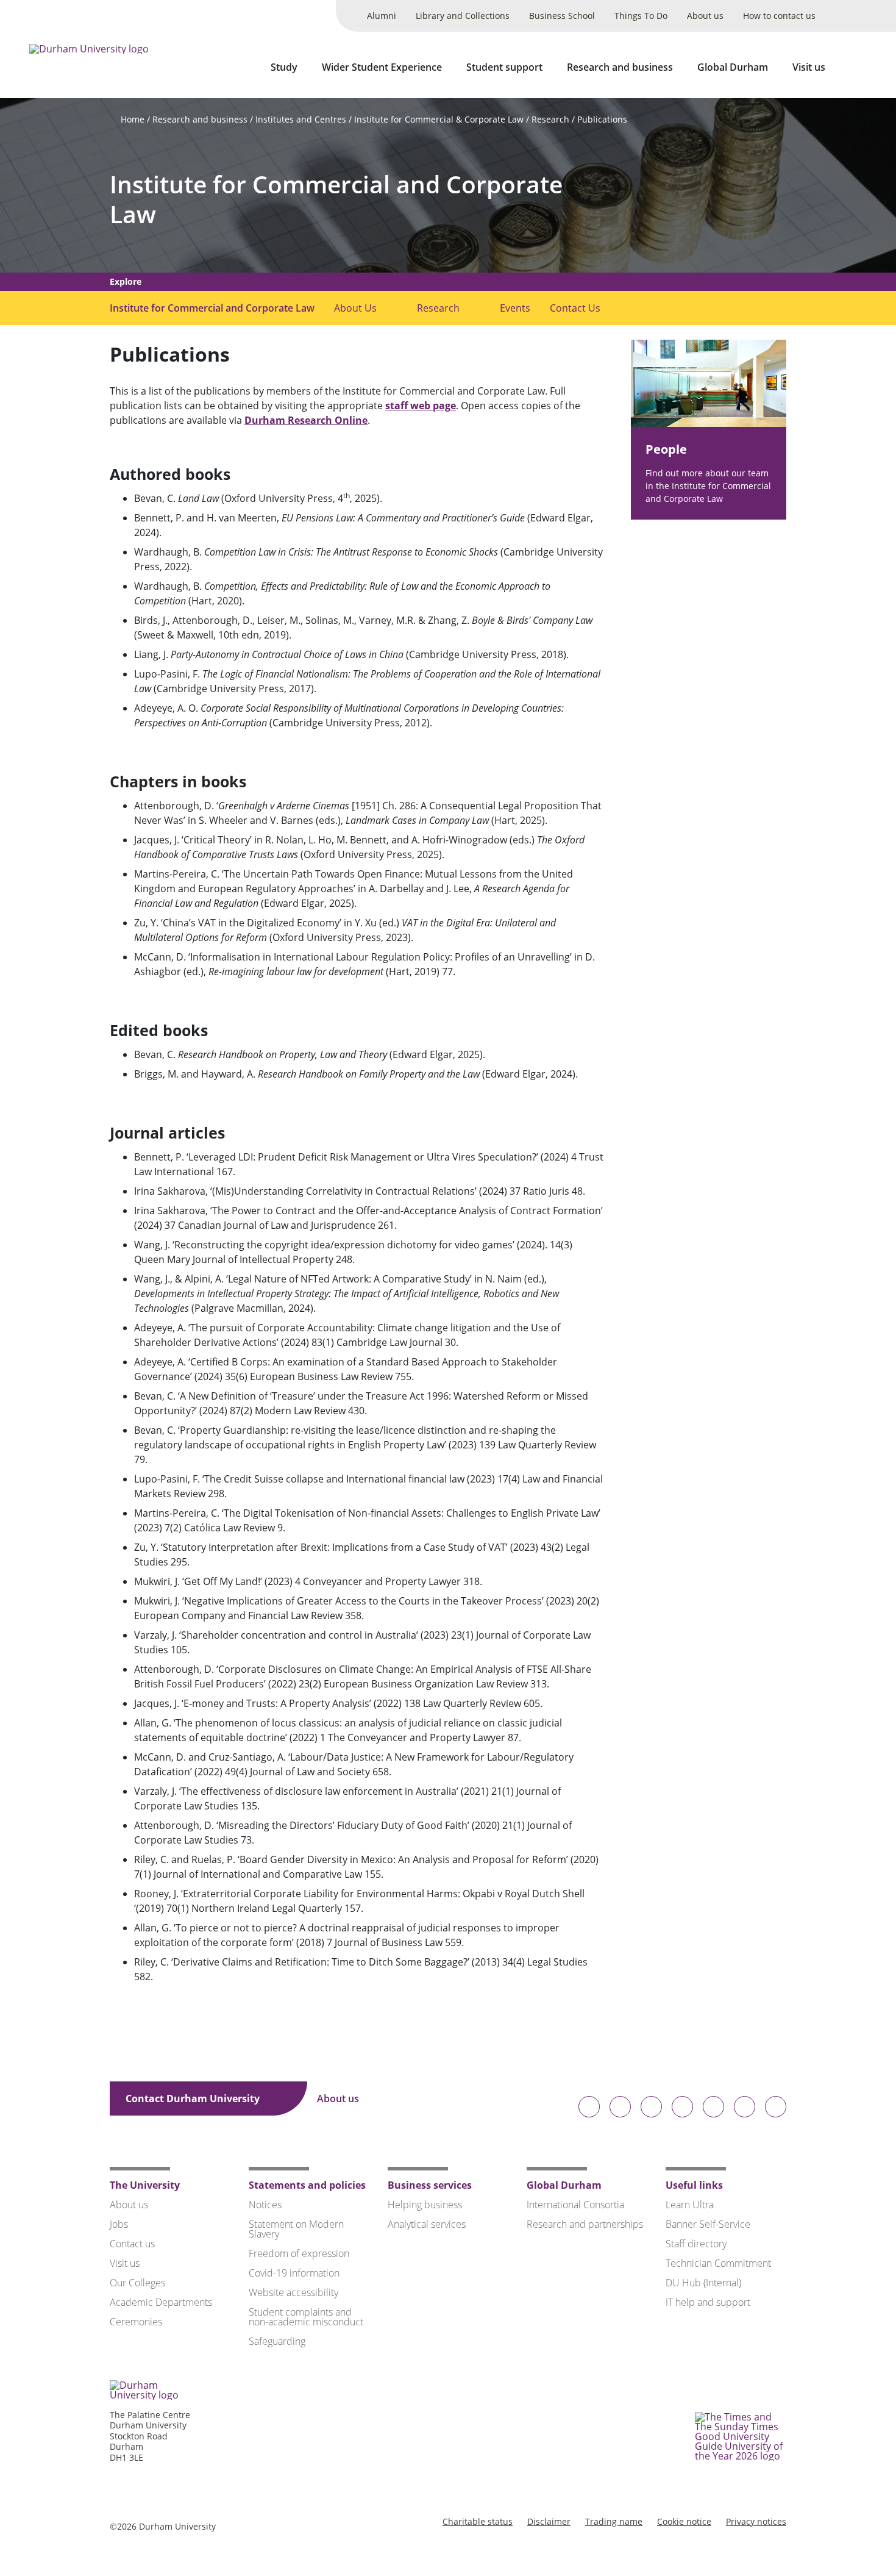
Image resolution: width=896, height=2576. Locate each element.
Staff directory (696, 2244)
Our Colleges (137, 2283)
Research (550, 119)
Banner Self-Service (708, 2224)
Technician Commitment (718, 2263)
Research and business (620, 67)
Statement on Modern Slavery (296, 2229)
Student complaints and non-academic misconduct (306, 2317)
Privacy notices (756, 2521)
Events (515, 308)
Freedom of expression (299, 2253)
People (666, 449)
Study (284, 67)
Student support (504, 67)
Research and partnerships (585, 2224)
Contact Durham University (194, 2098)
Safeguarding (277, 2341)
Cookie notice (684, 2521)
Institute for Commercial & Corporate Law (439, 119)
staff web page (421, 406)
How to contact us (779, 16)
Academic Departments (161, 2302)
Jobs (119, 2224)
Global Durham (733, 67)
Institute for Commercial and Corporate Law (336, 199)
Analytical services (427, 2224)
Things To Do (641, 16)
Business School (562, 16)
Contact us (132, 2244)
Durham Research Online (306, 420)
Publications (602, 119)
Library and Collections (463, 16)
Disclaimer (549, 2521)
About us (705, 16)
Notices (265, 2205)
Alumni (382, 16)
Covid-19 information (294, 2273)
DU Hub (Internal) (703, 2283)
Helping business (425, 2205)
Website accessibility (293, 2292)
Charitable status (478, 2521)
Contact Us (575, 308)
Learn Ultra (690, 2205)
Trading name (614, 2521)
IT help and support (708, 2302)
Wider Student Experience (382, 67)
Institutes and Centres (301, 119)
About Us (355, 308)
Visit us (809, 67)
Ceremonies (136, 2322)
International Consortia (575, 2205)
